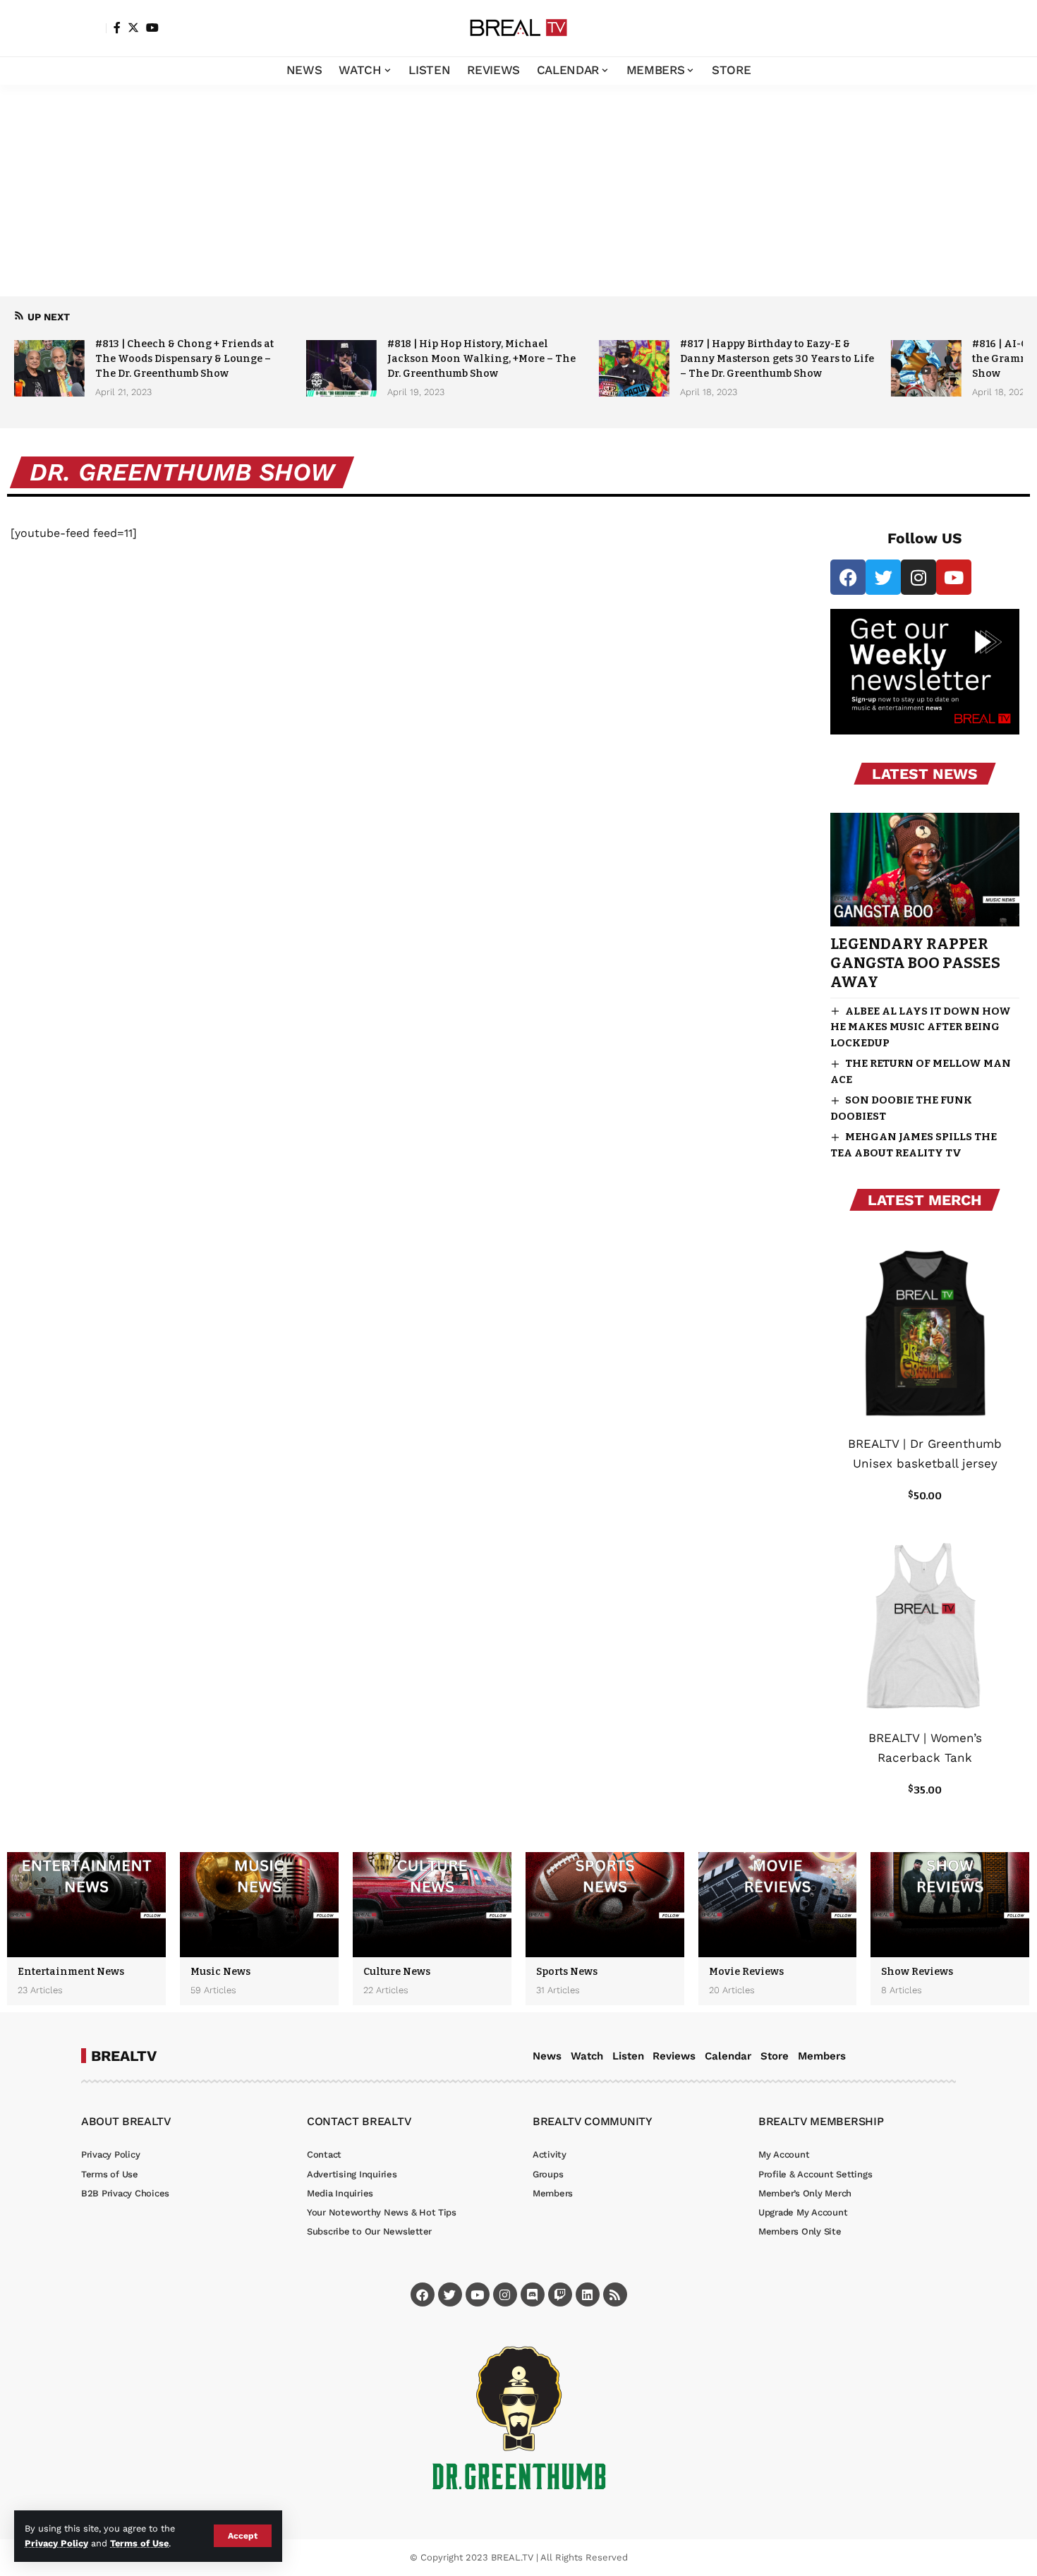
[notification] (924, 28)
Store (775, 2056)
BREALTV (124, 2056)
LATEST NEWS (925, 774)
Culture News (397, 1972)
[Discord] (533, 2294)
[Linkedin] (588, 2294)
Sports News (567, 1972)
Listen (628, 2056)
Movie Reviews (746, 1972)
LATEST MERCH (925, 1200)
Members (822, 2056)
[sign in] (94, 28)
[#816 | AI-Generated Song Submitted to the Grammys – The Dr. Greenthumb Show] (926, 368)
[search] (945, 28)
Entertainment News (71, 1972)
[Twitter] (133, 28)
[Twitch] (560, 2294)
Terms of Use (139, 2543)
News (547, 2056)
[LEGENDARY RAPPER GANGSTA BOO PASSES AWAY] (924, 869)
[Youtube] (954, 577)
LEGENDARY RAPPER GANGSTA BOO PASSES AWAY (915, 963)
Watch (587, 2056)
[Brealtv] (518, 28)
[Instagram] (918, 577)
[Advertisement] (518, 191)
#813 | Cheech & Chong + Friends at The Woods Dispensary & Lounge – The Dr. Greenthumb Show (184, 359)
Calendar (728, 2056)
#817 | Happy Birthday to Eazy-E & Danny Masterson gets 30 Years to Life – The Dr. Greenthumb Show (777, 359)
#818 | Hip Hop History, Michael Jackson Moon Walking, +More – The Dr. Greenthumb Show (481, 359)
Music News (220, 1972)
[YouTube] (152, 28)
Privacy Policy (56, 2543)
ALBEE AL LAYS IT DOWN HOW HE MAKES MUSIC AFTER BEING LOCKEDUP (921, 1027)
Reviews (674, 2056)
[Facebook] (117, 28)
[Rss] (615, 2294)
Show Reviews (917, 1972)
